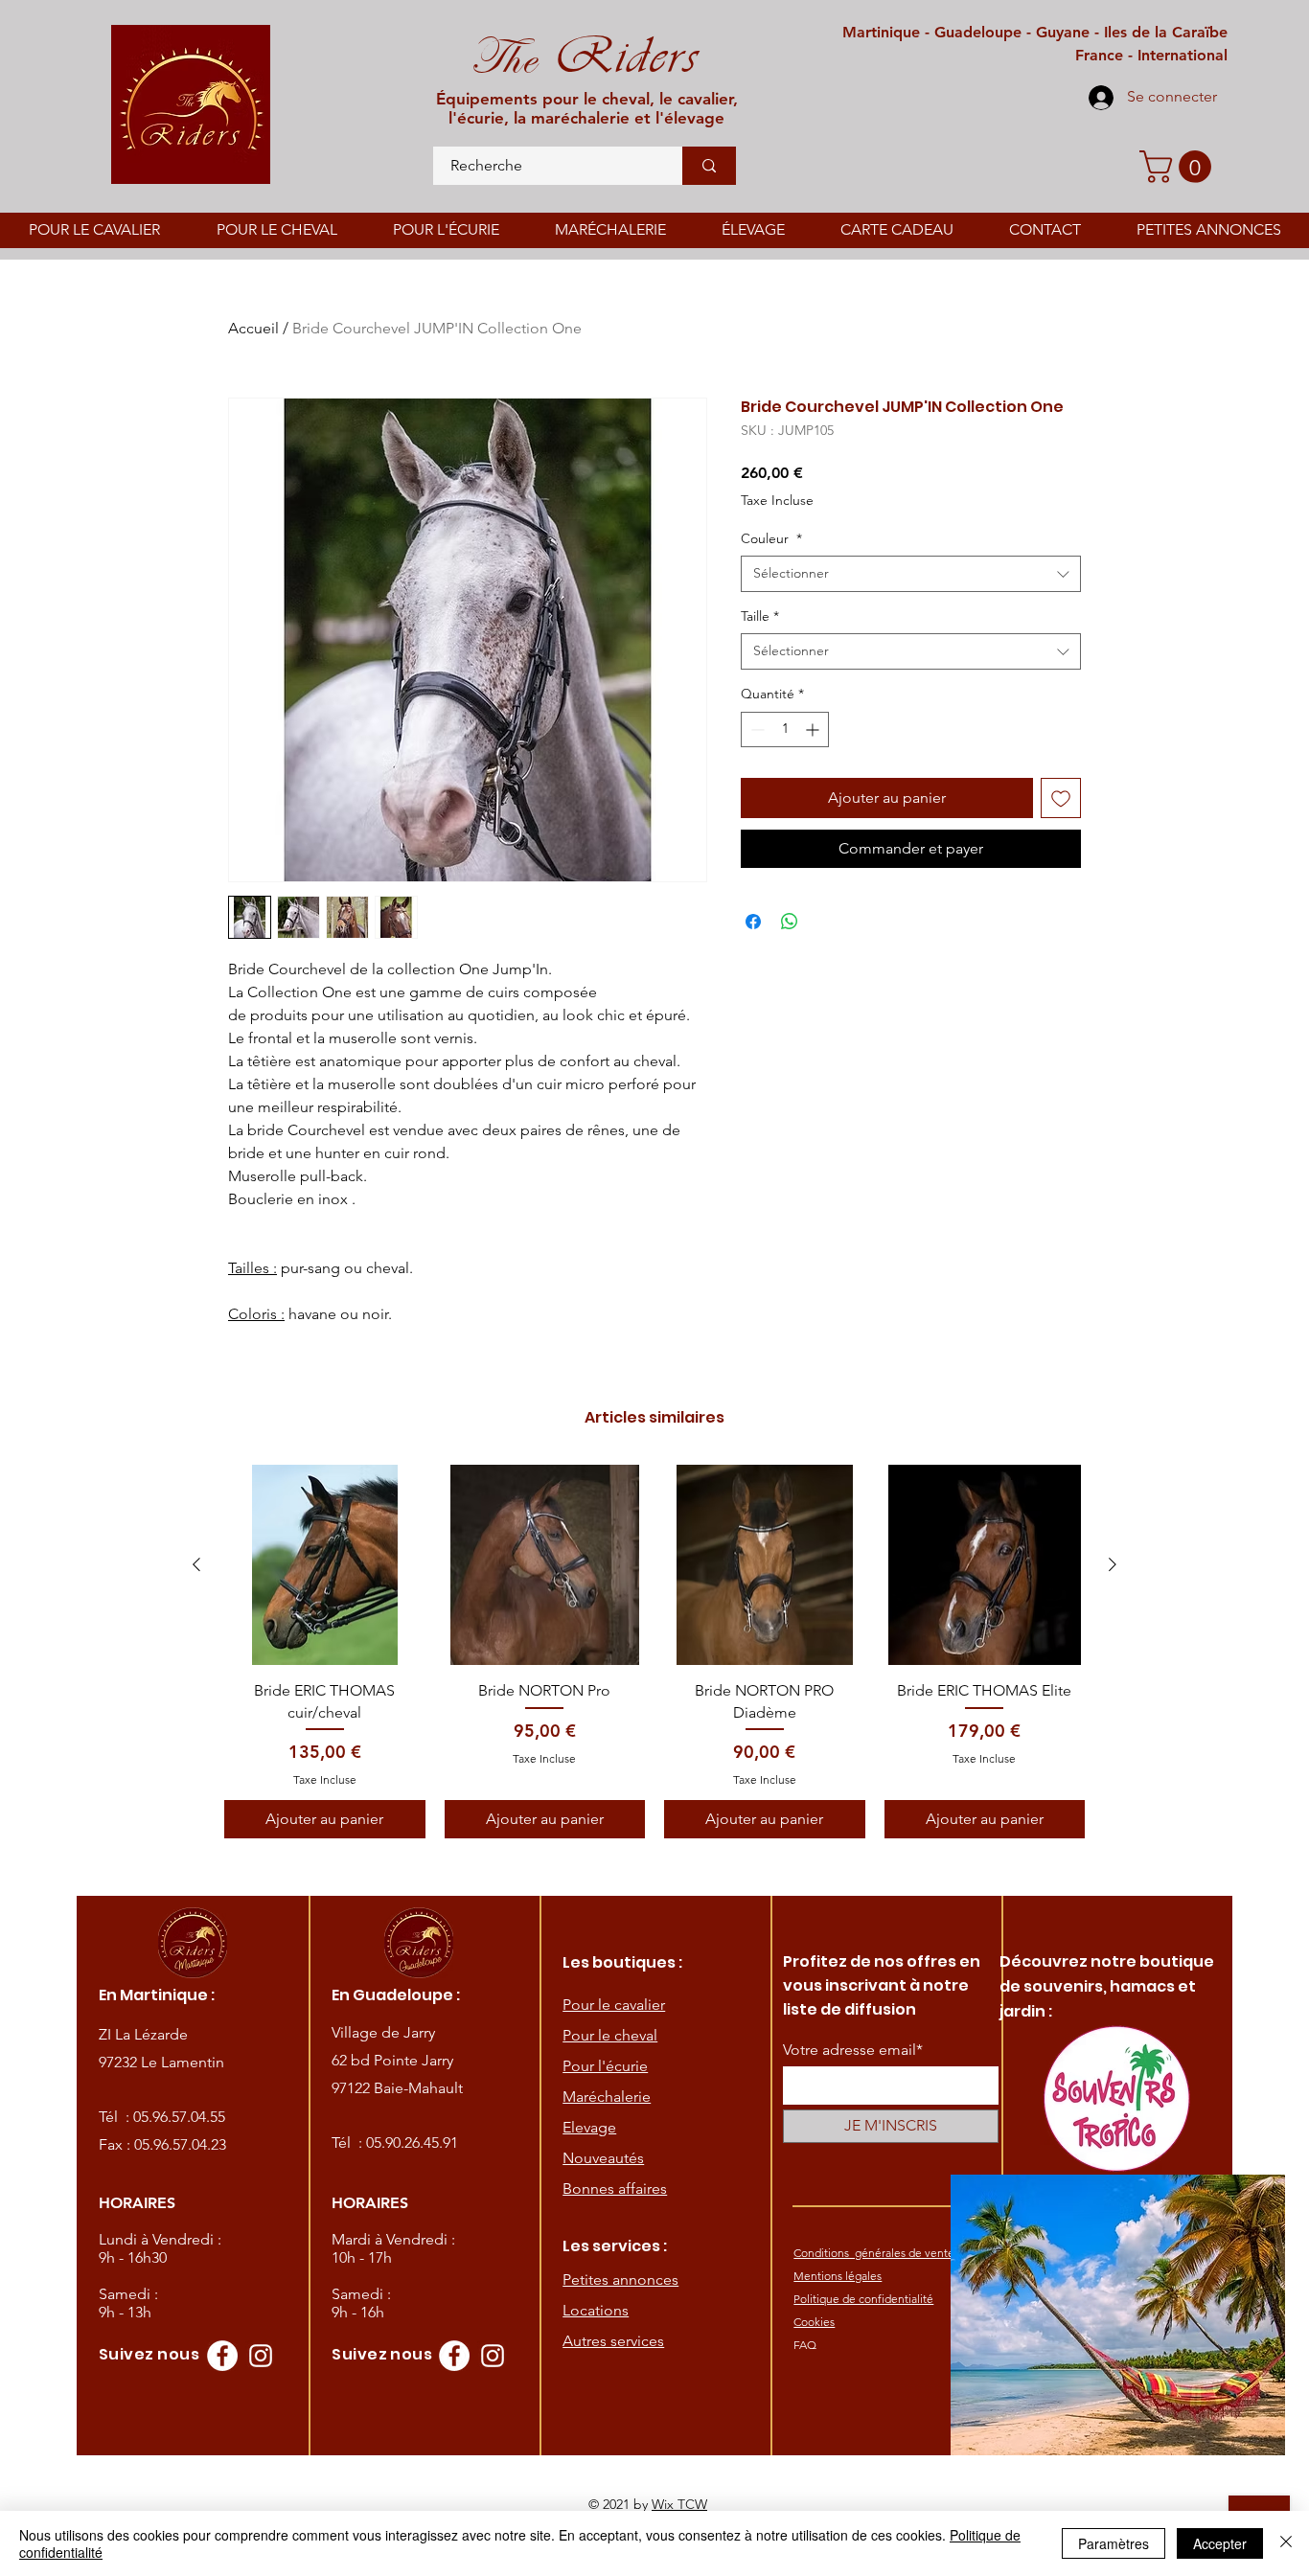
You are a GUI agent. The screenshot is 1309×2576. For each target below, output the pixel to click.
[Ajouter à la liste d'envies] (1061, 798)
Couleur (771, 538)
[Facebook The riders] (222, 2356)
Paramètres (1114, 2543)
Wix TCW (679, 2504)
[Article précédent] (196, 1564)
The (504, 58)
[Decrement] (756, 729)
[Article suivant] (1113, 1564)
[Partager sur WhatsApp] (790, 922)
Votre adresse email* (853, 2050)
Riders (618, 56)
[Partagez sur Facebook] (753, 922)
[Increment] (814, 729)
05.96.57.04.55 (179, 2117)
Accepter (1220, 2543)
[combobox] (911, 574)
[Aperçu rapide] (325, 1565)
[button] (1179, 167)
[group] (654, 1652)
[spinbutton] (785, 729)
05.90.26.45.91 (412, 2143)
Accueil (253, 328)
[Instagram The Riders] (261, 2356)
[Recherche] (709, 166)
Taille (760, 616)
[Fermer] (1286, 2543)
